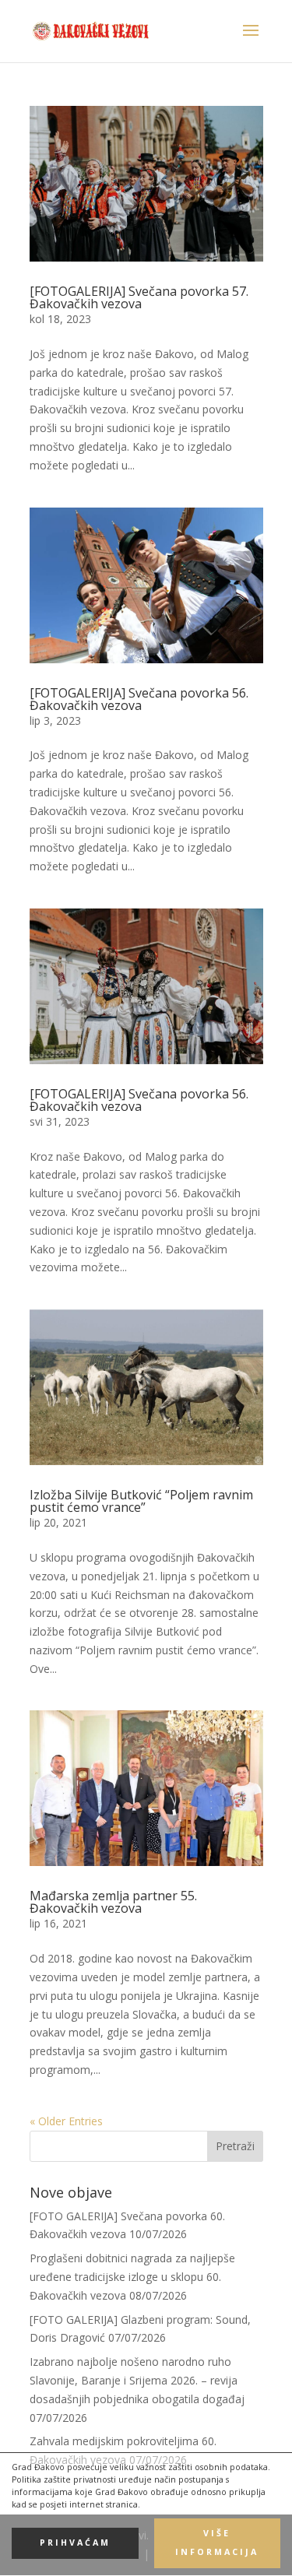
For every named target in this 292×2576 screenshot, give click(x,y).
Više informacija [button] (217, 2543)
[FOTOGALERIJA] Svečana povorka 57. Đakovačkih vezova (139, 297)
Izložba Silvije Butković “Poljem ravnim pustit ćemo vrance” (141, 1501)
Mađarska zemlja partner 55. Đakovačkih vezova (113, 1902)
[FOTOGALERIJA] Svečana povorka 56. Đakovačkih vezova (139, 699)
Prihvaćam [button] (75, 2543)
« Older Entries (66, 2121)
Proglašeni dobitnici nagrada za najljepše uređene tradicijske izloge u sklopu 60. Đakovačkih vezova (132, 2277)
